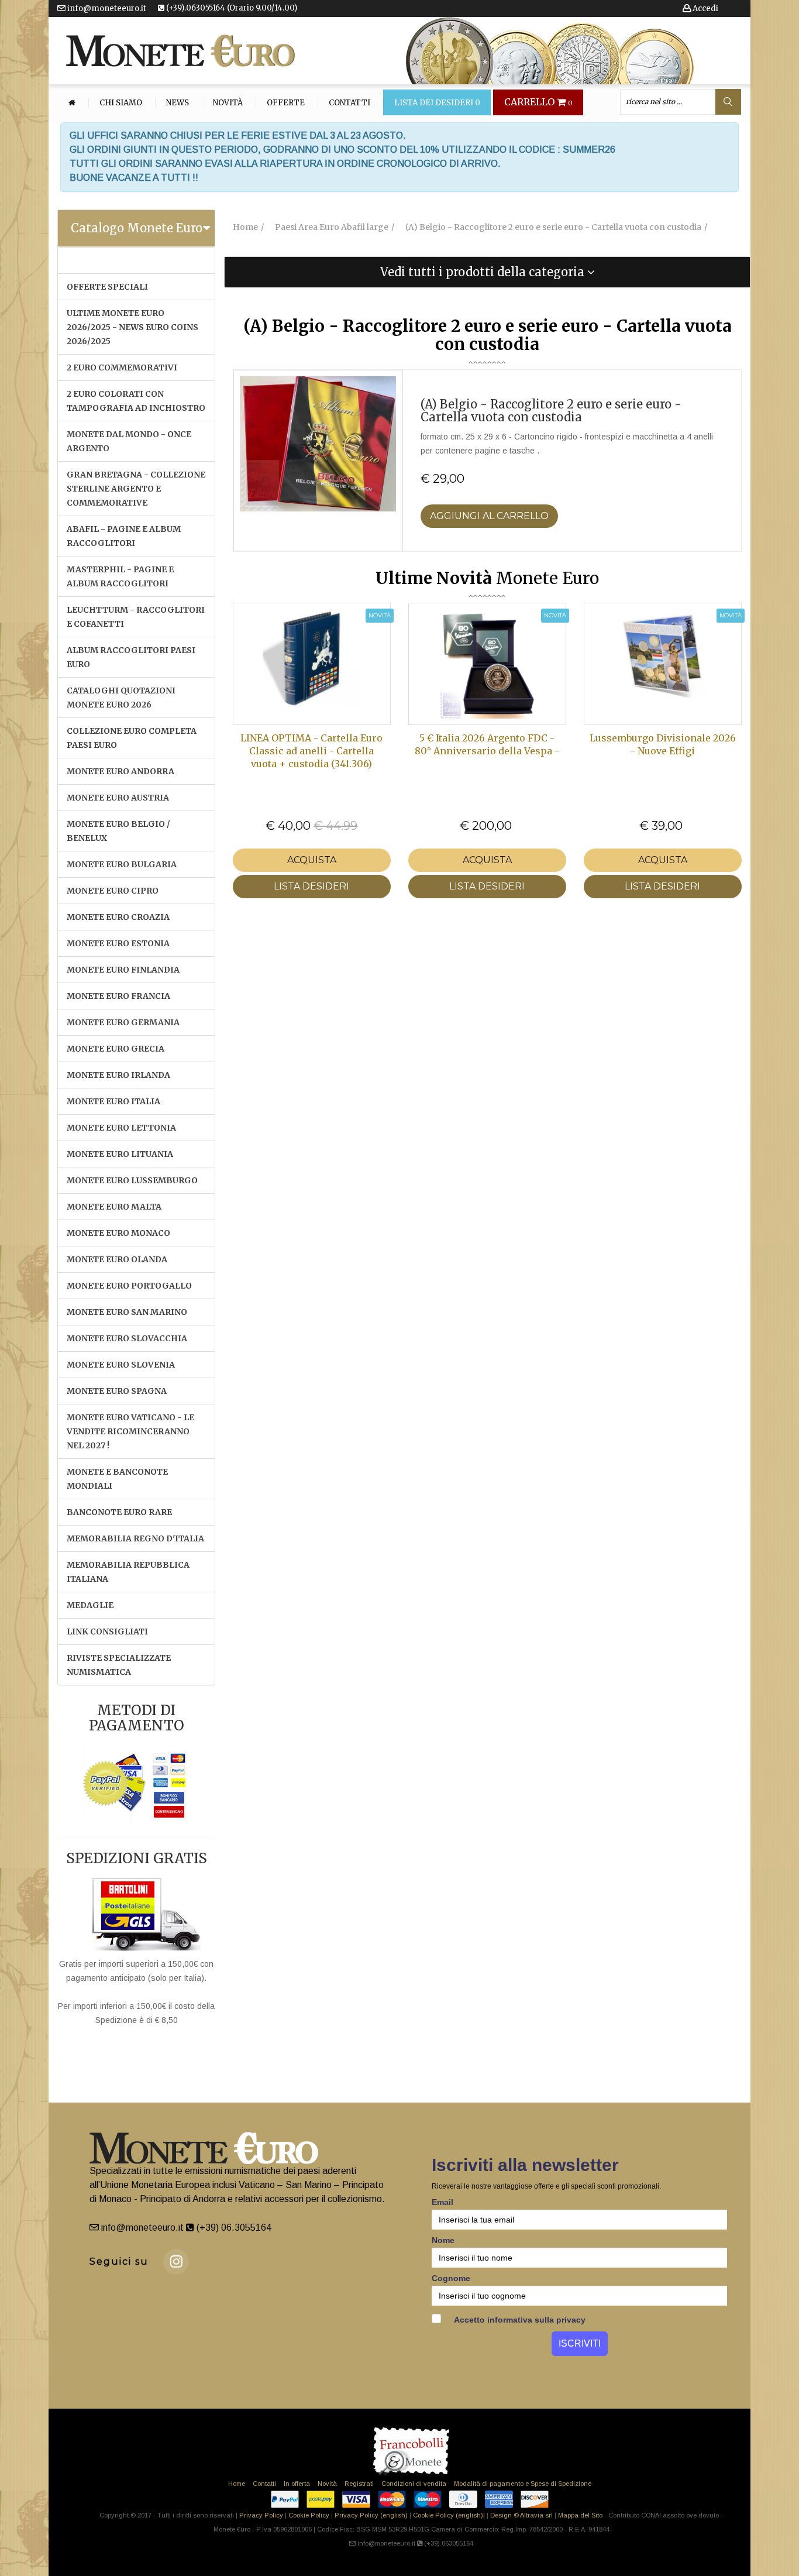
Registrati (359, 2484)
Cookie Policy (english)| (449, 2515)
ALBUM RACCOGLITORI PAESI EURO (131, 657)
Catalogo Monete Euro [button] (137, 228)
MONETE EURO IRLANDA (118, 1075)
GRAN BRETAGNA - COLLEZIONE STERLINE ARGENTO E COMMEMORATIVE (136, 489)
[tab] (136, 228)
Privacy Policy (261, 2515)
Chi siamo (121, 103)
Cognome (451, 2278)
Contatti (349, 103)
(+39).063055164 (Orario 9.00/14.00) (231, 8)
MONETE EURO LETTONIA (121, 1128)
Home (237, 2484)
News (178, 103)
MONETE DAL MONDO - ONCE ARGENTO (129, 441)
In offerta (297, 2484)
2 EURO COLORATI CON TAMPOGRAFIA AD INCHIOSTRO (136, 401)
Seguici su (119, 2261)
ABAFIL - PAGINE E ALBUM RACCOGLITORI (124, 536)
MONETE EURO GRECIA (116, 1049)
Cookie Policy (309, 2515)
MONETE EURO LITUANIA (120, 1154)
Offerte (286, 103)
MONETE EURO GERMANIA (123, 1022)
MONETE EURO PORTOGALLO (129, 1286)
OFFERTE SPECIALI (107, 287)
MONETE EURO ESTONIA (118, 943)
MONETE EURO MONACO (118, 1233)
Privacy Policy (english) (371, 2515)
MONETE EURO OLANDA (117, 1259)
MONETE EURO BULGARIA (122, 864)
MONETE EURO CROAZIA (118, 917)
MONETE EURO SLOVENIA (121, 1365)
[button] (487, 272)
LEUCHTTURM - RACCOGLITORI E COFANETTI (136, 617)
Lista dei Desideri (437, 103)
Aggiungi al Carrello (489, 516)
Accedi (705, 8)
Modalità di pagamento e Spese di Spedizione (523, 2484)
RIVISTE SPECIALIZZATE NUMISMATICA (119, 1665)
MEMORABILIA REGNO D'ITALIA (135, 1538)
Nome (443, 2240)
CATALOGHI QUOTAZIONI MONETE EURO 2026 (121, 698)
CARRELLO (538, 102)
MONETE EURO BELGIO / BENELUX (118, 831)
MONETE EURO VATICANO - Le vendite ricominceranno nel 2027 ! (130, 1431)
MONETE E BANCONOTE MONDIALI (117, 1479)
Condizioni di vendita (414, 2484)
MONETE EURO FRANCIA (118, 996)
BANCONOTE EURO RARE (119, 1512)
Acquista (312, 860)
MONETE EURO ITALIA (113, 1101)
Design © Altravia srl (521, 2515)
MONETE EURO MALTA (114, 1207)
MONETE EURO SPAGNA (117, 1391)
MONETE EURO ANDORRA (120, 771)
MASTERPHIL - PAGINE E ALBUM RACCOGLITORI (120, 576)
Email (442, 2202)
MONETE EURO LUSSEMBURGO (132, 1180)
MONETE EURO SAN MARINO (127, 1312)
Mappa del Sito (580, 2515)
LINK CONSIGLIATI (107, 1632)
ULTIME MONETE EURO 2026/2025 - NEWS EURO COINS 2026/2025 (132, 327)
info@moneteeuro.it (106, 8)
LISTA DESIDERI (311, 886)
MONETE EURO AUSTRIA (118, 798)
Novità (228, 103)
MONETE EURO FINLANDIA (123, 970)
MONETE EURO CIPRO (113, 891)
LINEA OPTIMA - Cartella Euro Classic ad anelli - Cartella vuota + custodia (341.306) (311, 751)
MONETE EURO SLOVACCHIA (127, 1338)
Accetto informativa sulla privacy (519, 2320)
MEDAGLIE (90, 1605)
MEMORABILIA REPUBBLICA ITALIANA (128, 1572)
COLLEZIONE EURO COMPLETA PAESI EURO (132, 738)
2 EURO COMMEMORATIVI (122, 367)
